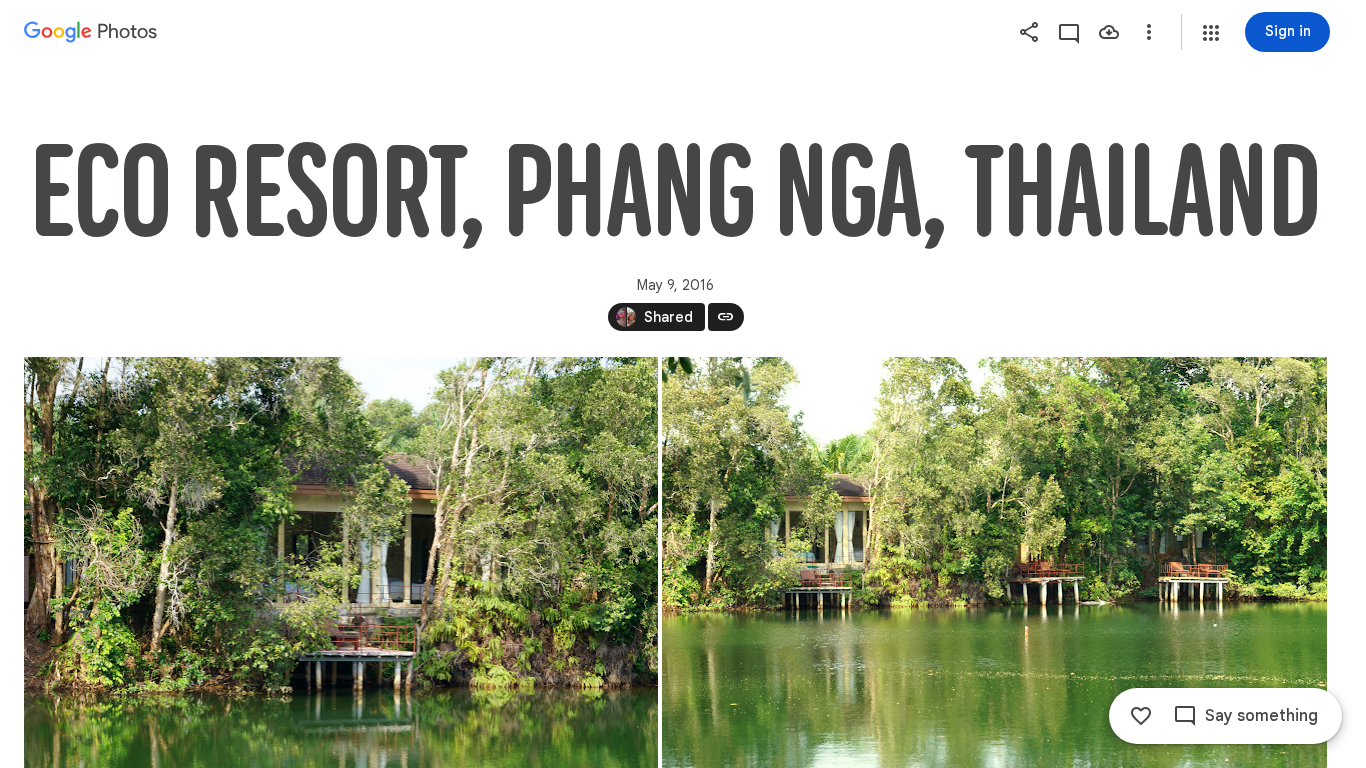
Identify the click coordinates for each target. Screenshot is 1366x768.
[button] (1211, 33)
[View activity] (1069, 32)
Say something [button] (1261, 716)
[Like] (1141, 716)
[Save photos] (1109, 32)
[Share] (1029, 32)
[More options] (1149, 32)
